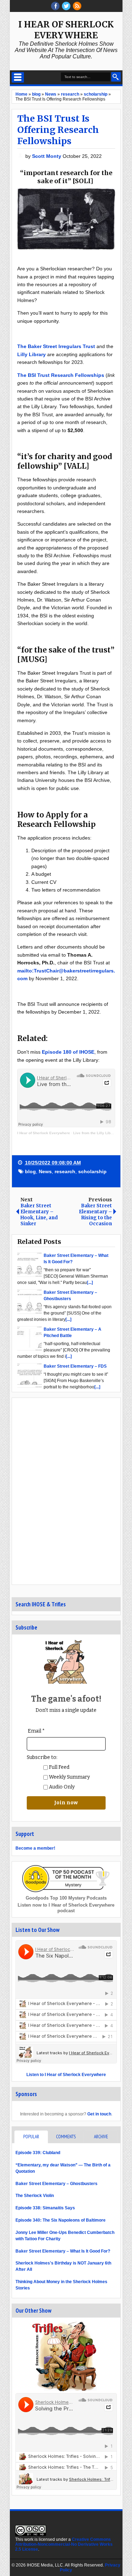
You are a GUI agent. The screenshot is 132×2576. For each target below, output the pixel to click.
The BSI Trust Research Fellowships (61, 375)
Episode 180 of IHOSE (68, 1052)
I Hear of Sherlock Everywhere (66, 30)
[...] (90, 1283)
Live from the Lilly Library (95, 1133)
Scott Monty (47, 156)
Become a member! (35, 1848)
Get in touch (99, 2114)
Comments (66, 2137)
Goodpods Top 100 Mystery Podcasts (66, 1898)
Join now (66, 1803)
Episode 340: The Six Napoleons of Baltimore (61, 2220)
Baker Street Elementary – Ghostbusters (56, 2184)
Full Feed (59, 1767)
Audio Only (61, 1787)
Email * (36, 1731)
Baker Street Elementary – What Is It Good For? (63, 2251)
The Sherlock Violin (35, 2196)
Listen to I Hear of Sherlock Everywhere (66, 2075)
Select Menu (18, 77)
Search (116, 77)
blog (30, 1171)
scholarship (92, 1171)
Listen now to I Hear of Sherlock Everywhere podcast (66, 1908)
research (65, 1171)
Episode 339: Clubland (38, 2153)
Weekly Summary (69, 1777)
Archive (101, 2137)
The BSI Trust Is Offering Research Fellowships (58, 130)
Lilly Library (32, 354)
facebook (55, 6)
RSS (77, 6)
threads (66, 6)
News (45, 1171)
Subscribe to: (42, 1757)
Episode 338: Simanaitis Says (45, 2208)
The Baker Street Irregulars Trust (56, 346)
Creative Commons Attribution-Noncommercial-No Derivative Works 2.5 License (64, 2544)
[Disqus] (66, 1491)
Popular (31, 2137)
